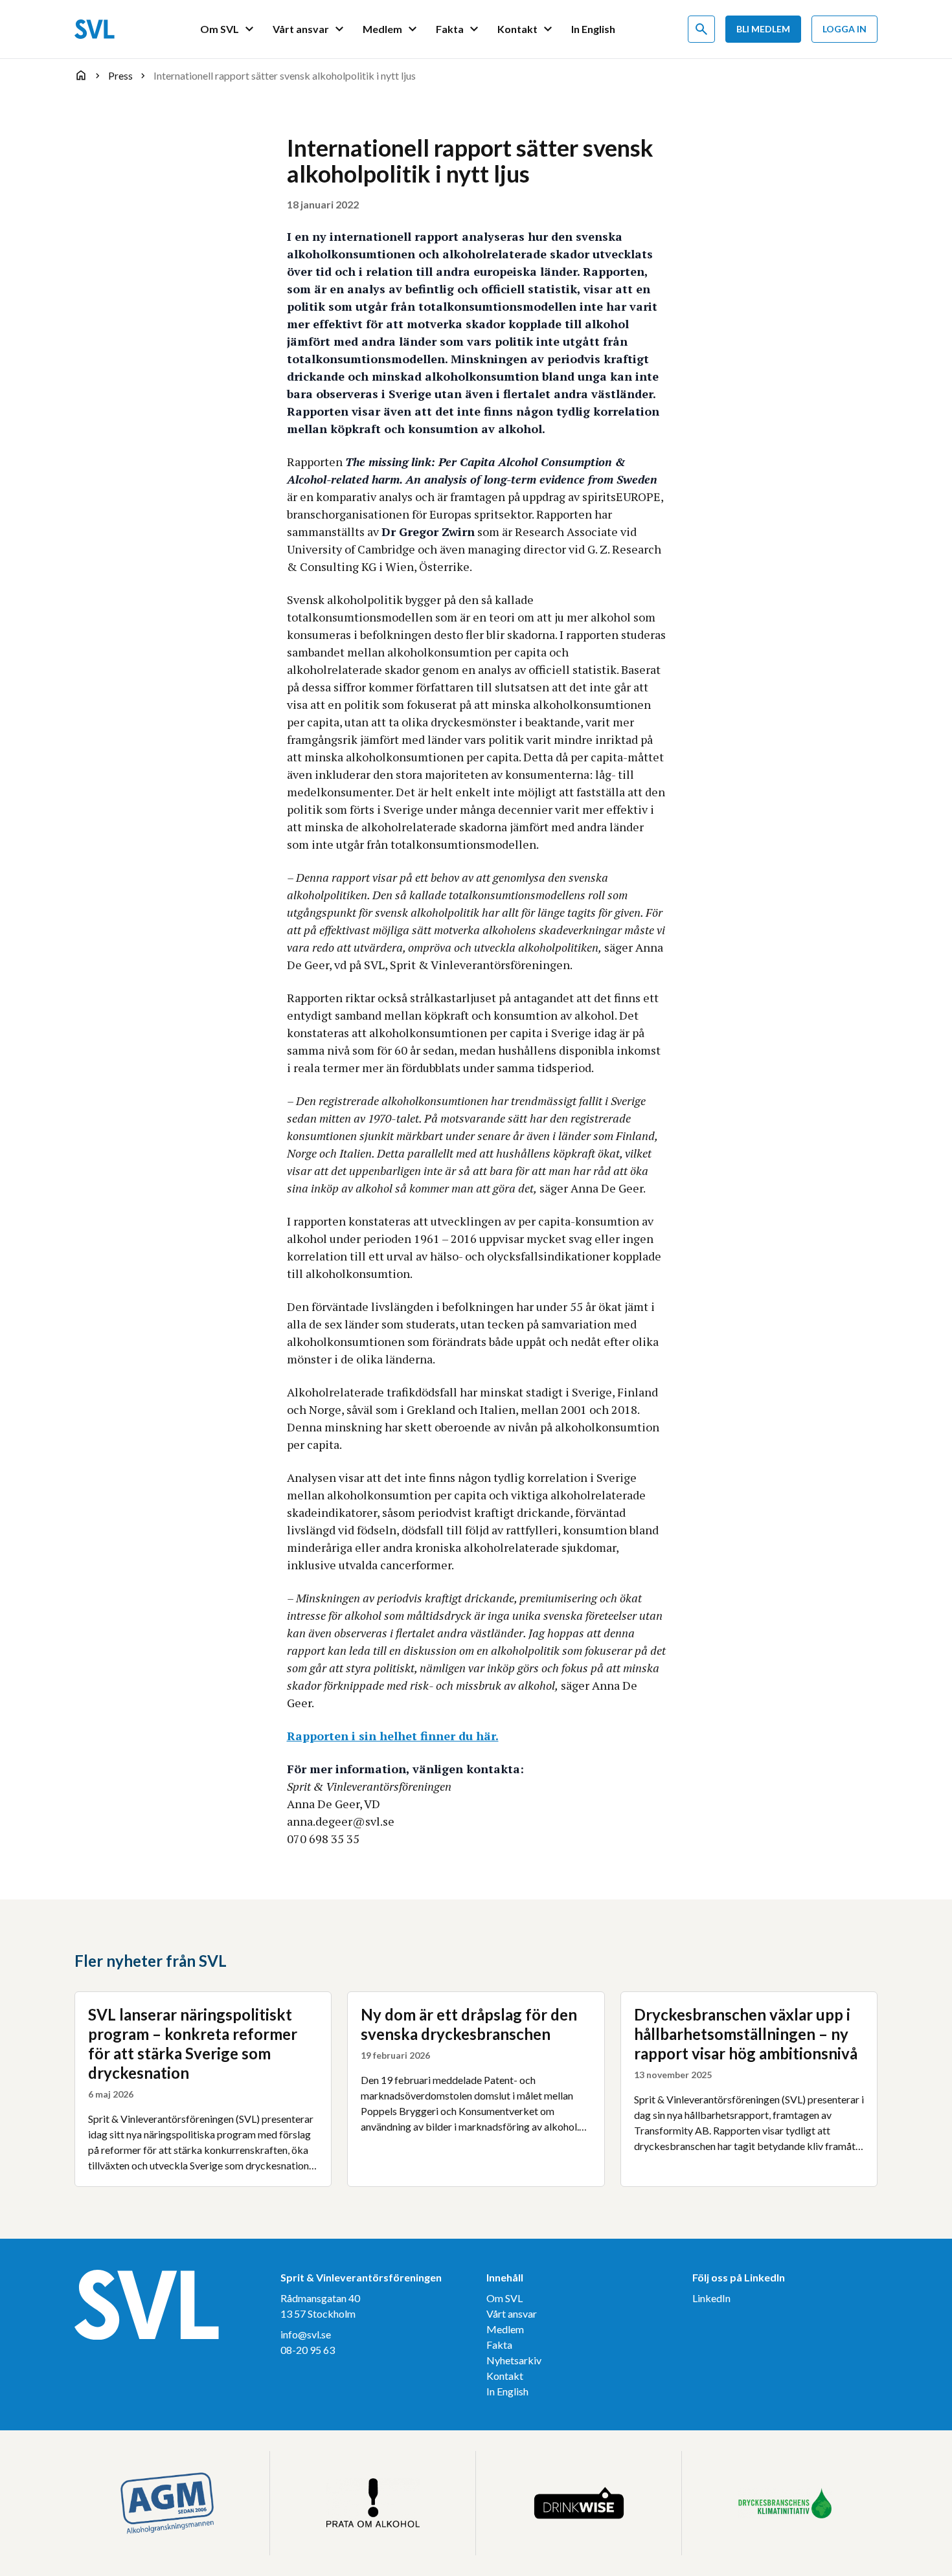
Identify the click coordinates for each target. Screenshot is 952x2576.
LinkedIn (711, 2298)
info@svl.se (306, 2334)
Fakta (499, 2345)
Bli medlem (763, 29)
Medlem (505, 2329)
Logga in (844, 29)
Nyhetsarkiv (514, 2360)
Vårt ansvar (512, 2313)
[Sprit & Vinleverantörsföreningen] (95, 29)
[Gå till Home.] (81, 75)
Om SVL (504, 2298)
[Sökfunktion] (701, 29)
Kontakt (505, 2376)
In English (507, 2391)
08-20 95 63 (308, 2350)
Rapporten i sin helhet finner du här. (393, 1736)
